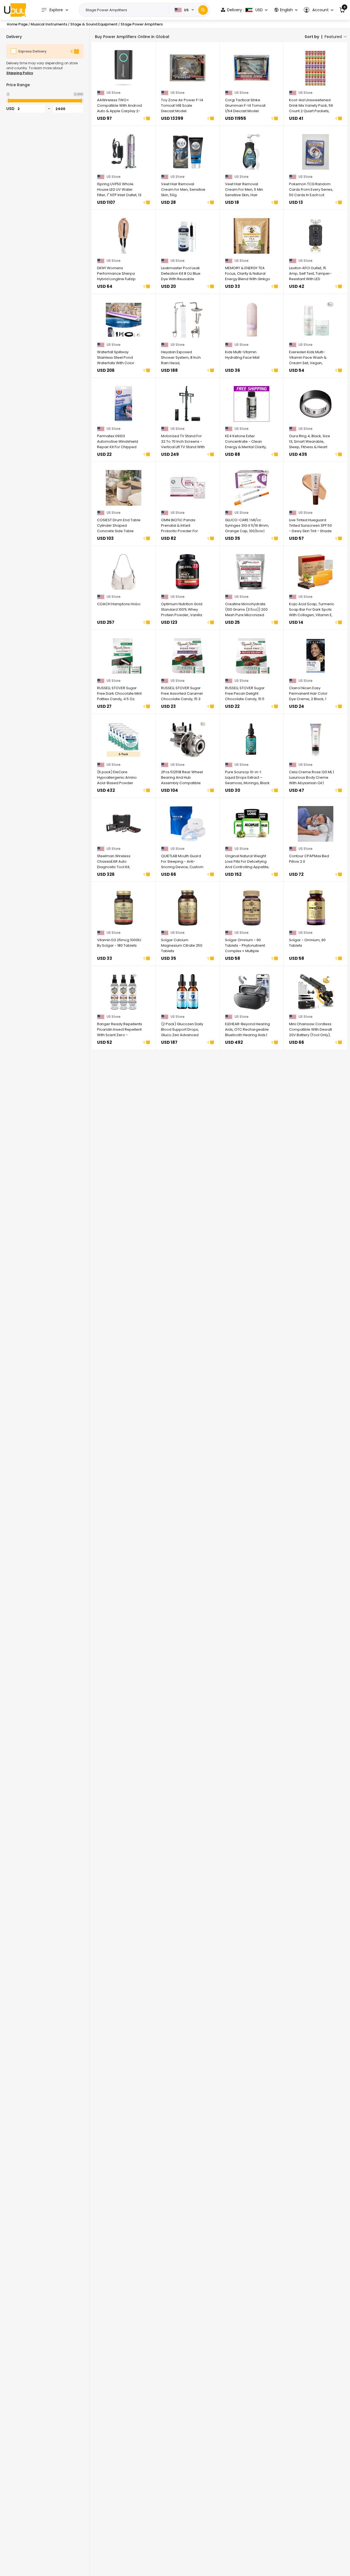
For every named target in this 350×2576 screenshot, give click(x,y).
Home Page (17, 24)
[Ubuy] (15, 10)
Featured (333, 37)
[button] (318, 10)
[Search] (203, 10)
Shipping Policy (20, 73)
